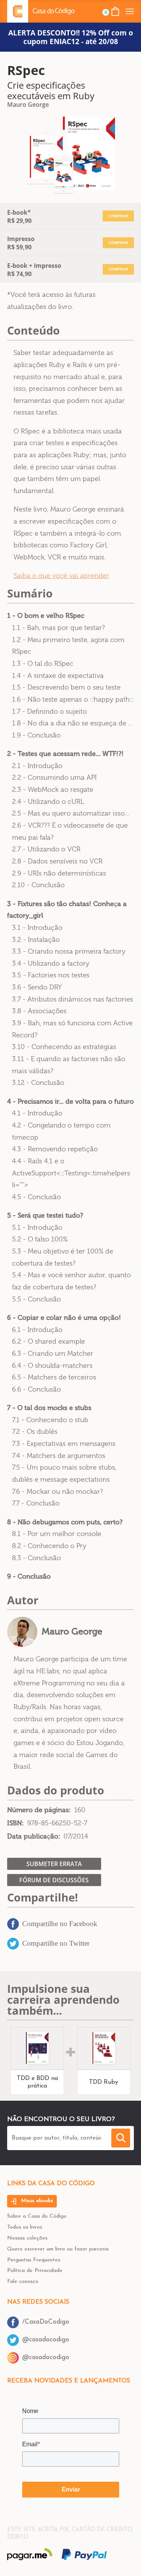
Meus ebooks (36, 2201)
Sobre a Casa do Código (37, 2216)
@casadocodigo (46, 2340)
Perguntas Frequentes (34, 2260)
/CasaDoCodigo (46, 2322)
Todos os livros (25, 2227)
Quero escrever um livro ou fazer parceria (58, 2249)
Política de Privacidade (35, 2271)
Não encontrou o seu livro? (61, 2119)
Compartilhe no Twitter (56, 1943)
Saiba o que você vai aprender (61, 576)
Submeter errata (54, 1864)
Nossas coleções (27, 2238)
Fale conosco (23, 2282)
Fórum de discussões (54, 1880)
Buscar (121, 2138)
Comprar (118, 216)
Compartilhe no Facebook (60, 1924)
